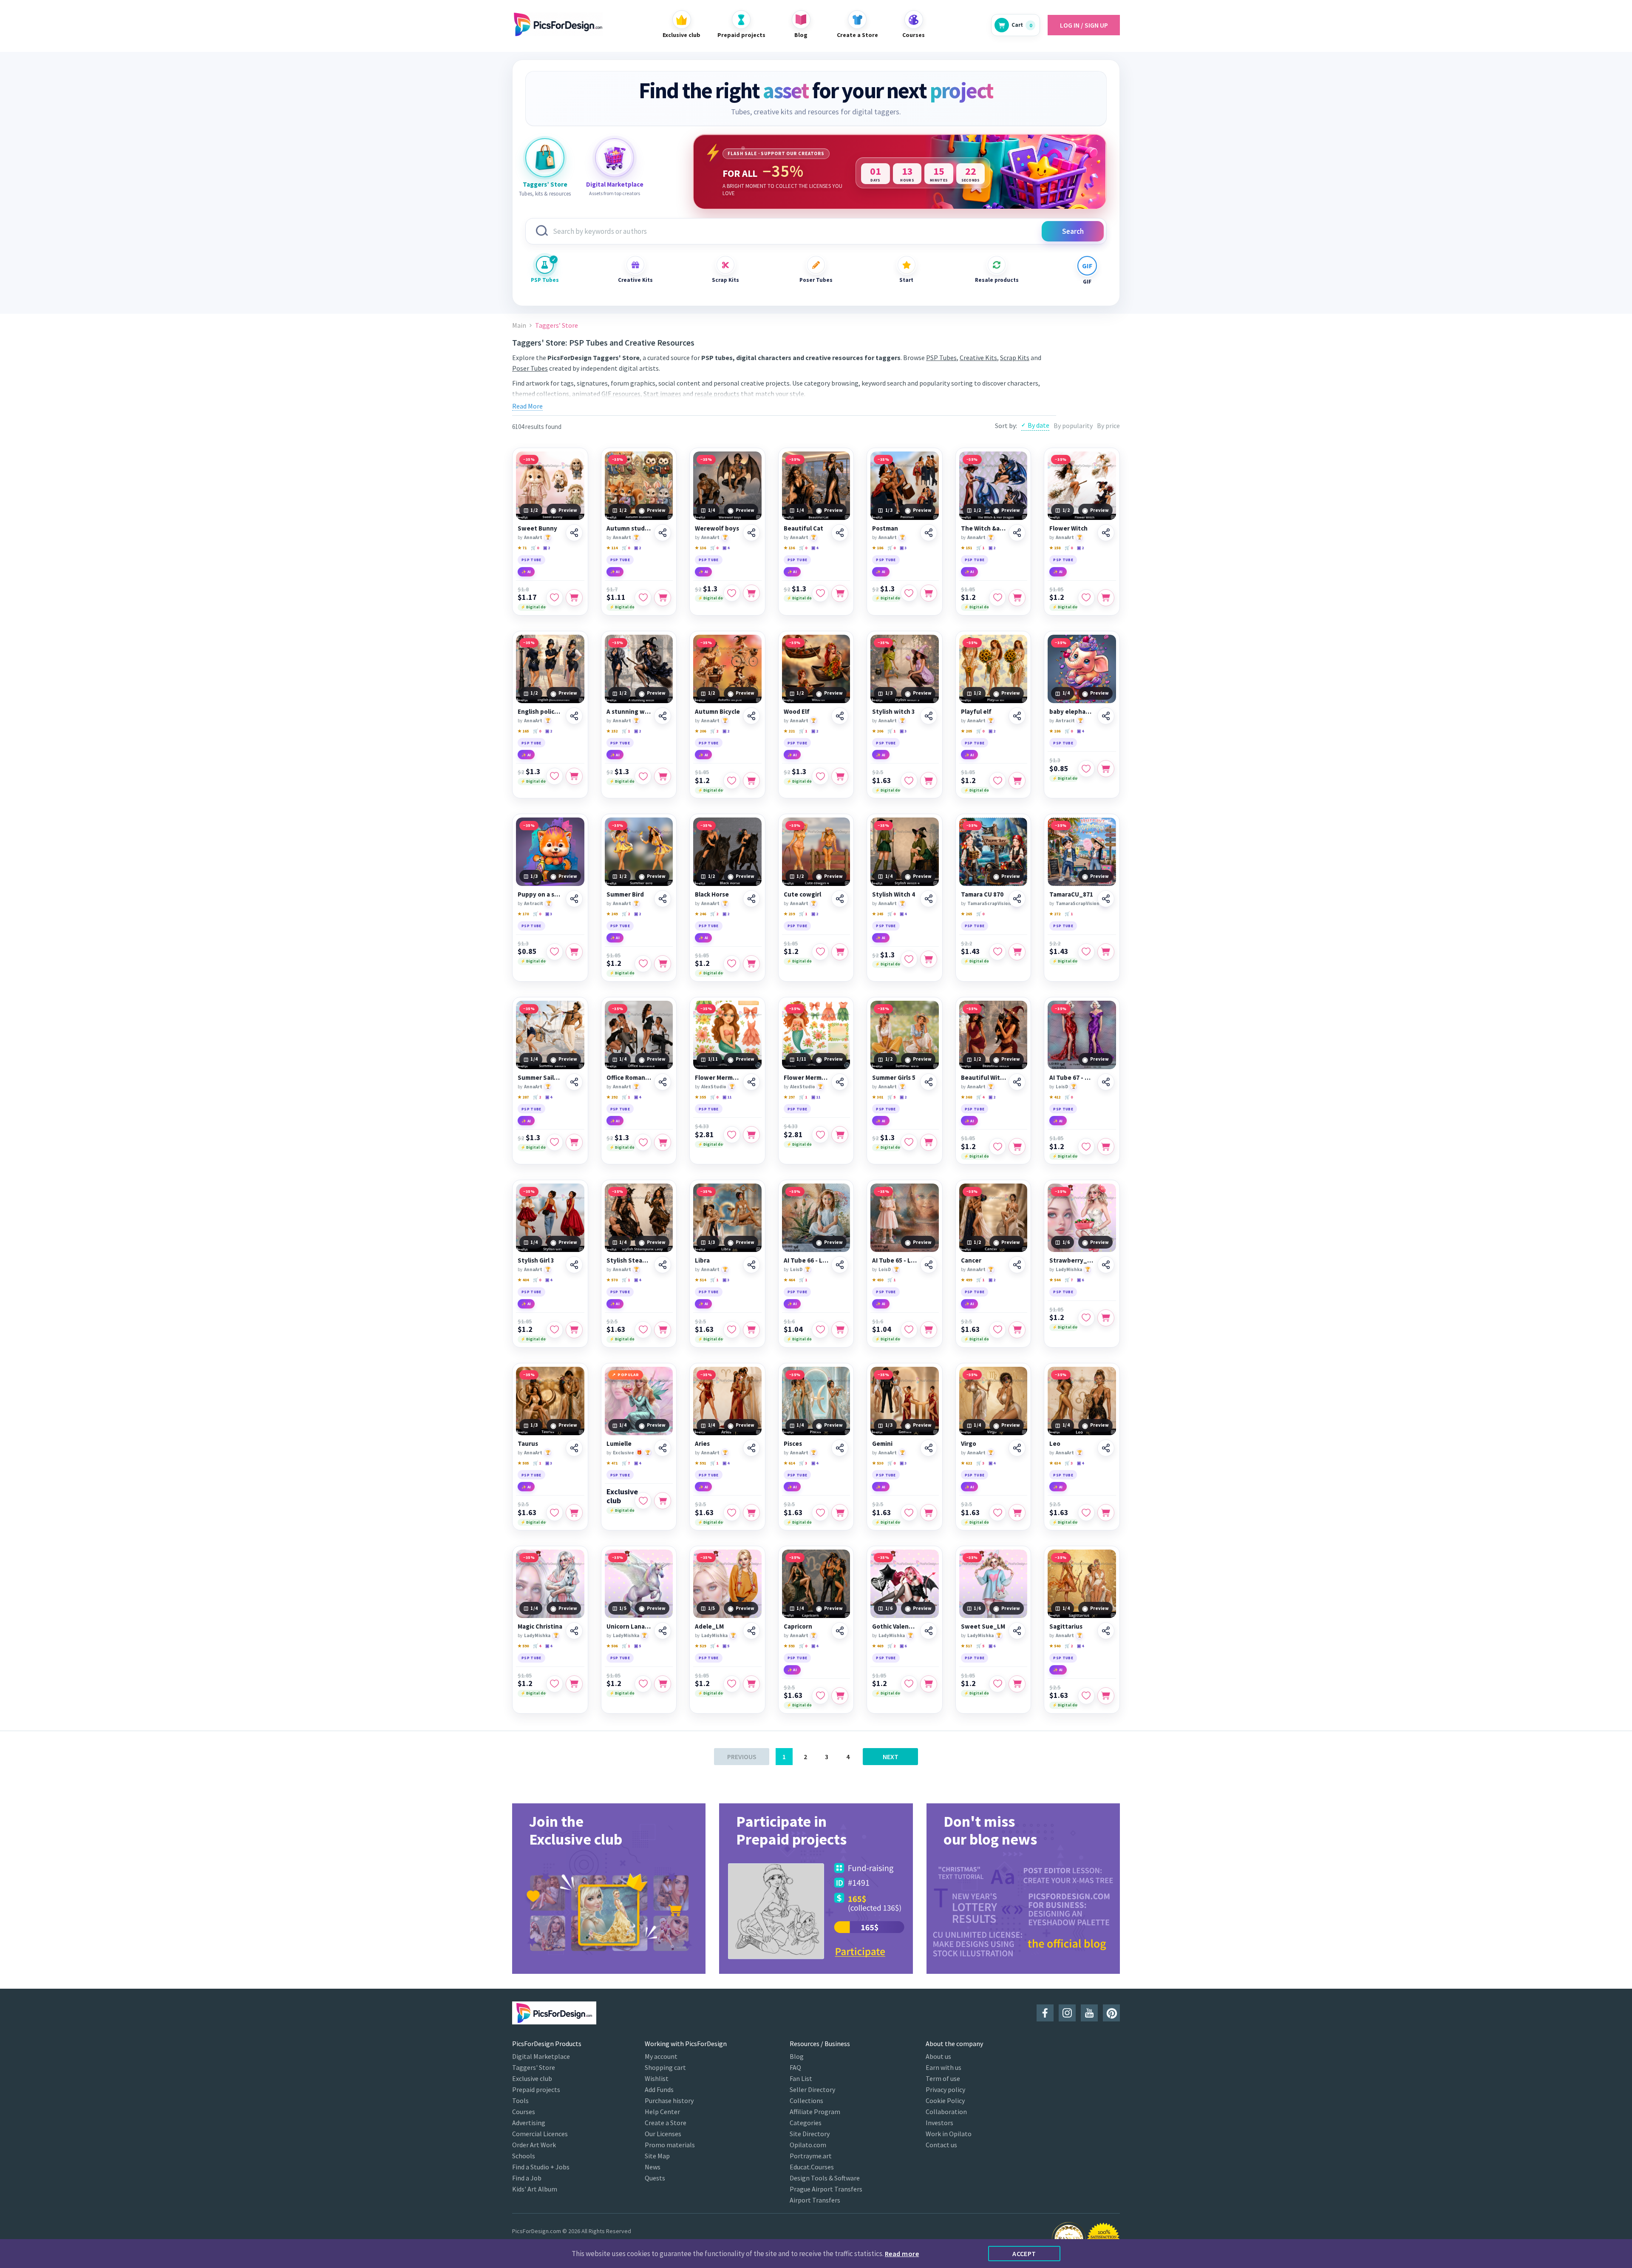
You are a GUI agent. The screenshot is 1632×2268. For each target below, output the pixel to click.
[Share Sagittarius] (1106, 1631)
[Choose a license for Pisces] (840, 1513)
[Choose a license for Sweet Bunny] (574, 598)
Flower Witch (1068, 528)
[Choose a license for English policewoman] (574, 776)
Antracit (1065, 721)
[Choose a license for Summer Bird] (663, 964)
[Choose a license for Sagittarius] (1106, 1696)
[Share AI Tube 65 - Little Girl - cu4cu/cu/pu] (929, 1265)
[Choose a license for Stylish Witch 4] (929, 959)
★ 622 (966, 1463)
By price (1108, 426)
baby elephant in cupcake (1072, 712)
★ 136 (700, 548)
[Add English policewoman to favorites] (555, 776)
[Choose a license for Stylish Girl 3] (574, 1330)
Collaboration (946, 2112)
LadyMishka (1069, 1269)
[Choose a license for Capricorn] (840, 1696)
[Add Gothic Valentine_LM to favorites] (909, 1684)
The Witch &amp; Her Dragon (984, 528)
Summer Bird (625, 894)
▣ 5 (637, 1646)
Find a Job (527, 2178)
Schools (524, 2156)
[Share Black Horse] (751, 899)
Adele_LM (709, 1626)
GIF (1087, 282)
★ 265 (966, 914)
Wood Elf (797, 712)
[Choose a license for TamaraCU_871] (1106, 952)
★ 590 (523, 1646)
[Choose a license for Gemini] (929, 1513)
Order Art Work (534, 2145)
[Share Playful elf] (1017, 716)
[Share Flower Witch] (1106, 533)
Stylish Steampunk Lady (629, 1260)
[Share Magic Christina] (574, 1631)
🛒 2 (714, 731)
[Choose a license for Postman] (929, 593)
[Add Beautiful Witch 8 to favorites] (997, 1147)
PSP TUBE (531, 560)
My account (661, 2056)
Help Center (662, 2112)
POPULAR (628, 1375)
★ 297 (789, 1097)
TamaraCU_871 (1071, 894)
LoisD (1062, 1087)
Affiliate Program (815, 2112)
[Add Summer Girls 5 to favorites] (909, 1142)
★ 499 (966, 1280)
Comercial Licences (540, 2134)
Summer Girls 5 (894, 1078)
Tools (520, 2101)
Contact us (941, 2145)
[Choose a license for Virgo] (1017, 1513)
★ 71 (522, 548)
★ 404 (523, 1280)
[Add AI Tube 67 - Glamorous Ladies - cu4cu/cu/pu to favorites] (1086, 1147)
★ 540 (1055, 1646)
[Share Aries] (751, 1448)
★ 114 (612, 548)
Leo (1055, 1444)
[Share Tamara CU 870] (1017, 899)
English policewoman (540, 712)
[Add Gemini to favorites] (909, 1513)
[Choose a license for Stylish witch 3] (929, 781)
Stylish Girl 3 (536, 1260)
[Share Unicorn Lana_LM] (663, 1631)
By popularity (1073, 426)
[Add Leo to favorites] (1086, 1513)
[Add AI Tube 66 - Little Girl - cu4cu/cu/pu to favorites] (820, 1330)
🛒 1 (980, 548)
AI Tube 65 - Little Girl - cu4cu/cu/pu (895, 1260)
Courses (524, 2112)
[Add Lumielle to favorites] (643, 1501)
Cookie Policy (945, 2101)
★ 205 (966, 731)
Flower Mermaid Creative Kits (718, 1078)
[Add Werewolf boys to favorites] (732, 593)
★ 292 (612, 1097)
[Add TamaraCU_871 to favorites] (1086, 952)
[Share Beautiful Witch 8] (1017, 1082)
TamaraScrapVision (989, 903)
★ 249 (612, 914)
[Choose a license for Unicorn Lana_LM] (663, 1684)
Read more (902, 2254)
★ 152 (612, 731)
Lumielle (619, 1444)
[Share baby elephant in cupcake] (1106, 716)
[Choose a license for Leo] (1106, 1513)
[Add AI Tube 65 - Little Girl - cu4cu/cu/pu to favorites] (909, 1330)
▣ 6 (1080, 1280)
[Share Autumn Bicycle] (751, 716)
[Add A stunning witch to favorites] (643, 776)
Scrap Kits (725, 280)
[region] (900, 172)
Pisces (793, 1444)
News (653, 2167)
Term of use (943, 2078)
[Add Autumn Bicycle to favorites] (732, 781)
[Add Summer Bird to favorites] (643, 964)
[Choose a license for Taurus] (574, 1513)
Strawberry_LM (1072, 1260)
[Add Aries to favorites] (732, 1513)
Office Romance (629, 1078)
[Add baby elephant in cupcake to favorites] (1086, 769)
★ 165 (523, 731)
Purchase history (669, 2101)
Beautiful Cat (803, 528)
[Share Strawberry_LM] (1106, 1265)
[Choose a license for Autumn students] (663, 598)
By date (1038, 425)
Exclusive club (622, 1496)
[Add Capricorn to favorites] (820, 1696)
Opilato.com (808, 2145)
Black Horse (712, 894)
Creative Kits (635, 280)
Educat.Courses (812, 2167)
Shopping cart (665, 2067)
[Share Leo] (1106, 1448)
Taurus (528, 1444)
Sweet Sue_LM (983, 1626)
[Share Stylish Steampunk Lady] (663, 1265)
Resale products (997, 280)
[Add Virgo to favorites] (997, 1513)
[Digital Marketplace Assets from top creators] (615, 158)
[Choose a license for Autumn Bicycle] (751, 781)
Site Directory (810, 2134)
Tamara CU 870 (982, 894)
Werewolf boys (717, 528)
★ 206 (700, 731)
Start (906, 280)
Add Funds (659, 2089)
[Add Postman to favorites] (909, 593)
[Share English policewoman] (574, 716)
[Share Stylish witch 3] (929, 716)
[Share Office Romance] (663, 1082)
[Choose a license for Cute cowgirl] (840, 952)
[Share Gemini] (929, 1448)
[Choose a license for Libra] (751, 1330)
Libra (702, 1260)
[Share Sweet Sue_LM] (1017, 1631)
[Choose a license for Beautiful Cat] (840, 593)
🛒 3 (803, 1463)
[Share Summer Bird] (663, 899)
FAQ (795, 2067)
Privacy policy (945, 2089)
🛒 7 (1069, 1280)
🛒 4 (980, 1097)
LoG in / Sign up (1084, 25)
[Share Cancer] (1017, 1265)
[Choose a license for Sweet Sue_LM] (1017, 1684)
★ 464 (789, 1280)
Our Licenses (663, 2134)
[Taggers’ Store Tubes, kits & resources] (545, 158)
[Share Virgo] (1017, 1448)
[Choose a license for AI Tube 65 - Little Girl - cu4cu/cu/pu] (929, 1330)
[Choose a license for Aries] (751, 1513)
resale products (717, 394)
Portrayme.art (811, 2156)
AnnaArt (533, 537)
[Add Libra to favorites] (732, 1330)
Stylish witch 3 (894, 712)
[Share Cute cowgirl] (840, 899)
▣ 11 (727, 1097)
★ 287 (523, 1097)
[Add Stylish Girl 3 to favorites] (555, 1330)
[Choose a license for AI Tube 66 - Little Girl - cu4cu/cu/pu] (840, 1330)
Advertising (529, 2123)
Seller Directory (812, 2089)
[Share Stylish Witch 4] (929, 899)
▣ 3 (903, 548)
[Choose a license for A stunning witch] (663, 776)
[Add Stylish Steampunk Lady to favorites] (643, 1330)
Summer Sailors (540, 1078)
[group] (609, 1889)
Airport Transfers (815, 2200)
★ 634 (1055, 1463)
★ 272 (1055, 914)
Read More (527, 406)
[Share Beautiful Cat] (840, 533)
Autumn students (629, 528)
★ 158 (1055, 548)
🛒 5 (891, 1097)
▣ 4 (726, 548)
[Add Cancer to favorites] (997, 1330)
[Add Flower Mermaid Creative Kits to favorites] (732, 1135)
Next (891, 1757)
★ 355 (700, 1097)
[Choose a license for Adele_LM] (751, 1684)
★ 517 (966, 1646)
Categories (806, 2123)
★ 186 (878, 548)
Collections (806, 2101)
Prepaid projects (536, 2089)
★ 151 (966, 548)
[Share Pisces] (840, 1448)
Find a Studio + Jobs (541, 2167)
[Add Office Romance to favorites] (643, 1142)
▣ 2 (547, 548)
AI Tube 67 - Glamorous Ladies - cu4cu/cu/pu (1072, 1078)
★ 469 (878, 1646)
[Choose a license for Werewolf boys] (751, 593)
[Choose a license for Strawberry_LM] (1106, 1318)
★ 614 (789, 1463)
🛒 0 (535, 548)
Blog (797, 2056)
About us (938, 2056)
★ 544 (1055, 1280)
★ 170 (523, 914)
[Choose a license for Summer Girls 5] (929, 1142)
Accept (1024, 2254)
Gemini (882, 1444)
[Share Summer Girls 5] (929, 1082)
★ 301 (878, 1097)
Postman (885, 528)
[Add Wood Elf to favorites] (820, 776)
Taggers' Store (534, 2067)
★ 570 (612, 1280)
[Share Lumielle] (663, 1448)
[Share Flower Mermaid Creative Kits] (751, 1082)
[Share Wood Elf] (840, 716)
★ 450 (878, 1280)
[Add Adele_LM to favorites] (732, 1684)
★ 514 (700, 1280)
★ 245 (878, 914)
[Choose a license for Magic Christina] (574, 1684)
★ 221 (789, 731)
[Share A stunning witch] (663, 716)
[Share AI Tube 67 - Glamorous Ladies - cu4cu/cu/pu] (1106, 1082)
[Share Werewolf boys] (751, 533)
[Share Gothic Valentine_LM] (929, 1631)
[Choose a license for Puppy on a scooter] (574, 952)
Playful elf (976, 712)
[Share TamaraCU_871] (1106, 899)
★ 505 (523, 1463)
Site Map (657, 2156)
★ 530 (878, 1463)
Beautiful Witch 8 (984, 1078)
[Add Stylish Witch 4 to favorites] (909, 959)
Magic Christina (540, 1626)
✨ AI (526, 572)
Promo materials (670, 2145)
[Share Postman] (929, 533)
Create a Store (666, 2123)
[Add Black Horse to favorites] (732, 964)
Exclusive (623, 1453)
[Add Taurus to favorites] (555, 1513)
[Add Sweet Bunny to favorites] (555, 598)
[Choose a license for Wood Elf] (840, 776)
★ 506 (612, 1646)
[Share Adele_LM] (751, 1631)
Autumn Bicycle (717, 712)
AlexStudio (714, 1087)
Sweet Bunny (537, 528)
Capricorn (798, 1626)
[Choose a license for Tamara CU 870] (1017, 952)
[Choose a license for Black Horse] (751, 964)
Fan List (801, 2078)
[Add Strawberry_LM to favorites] (1086, 1318)
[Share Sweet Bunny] (574, 533)
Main (519, 325)
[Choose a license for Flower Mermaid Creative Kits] (751, 1135)
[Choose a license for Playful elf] (1017, 781)
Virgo (969, 1444)
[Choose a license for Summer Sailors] (574, 1142)
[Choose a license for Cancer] (1017, 1330)
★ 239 (789, 914)
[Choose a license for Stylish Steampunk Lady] (663, 1330)
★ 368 (966, 1097)
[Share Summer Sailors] (574, 1082)
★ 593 (789, 1646)
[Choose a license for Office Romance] (663, 1142)
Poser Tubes (816, 280)
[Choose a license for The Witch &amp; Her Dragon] (1017, 598)
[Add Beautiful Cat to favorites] (820, 593)
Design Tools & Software (825, 2178)
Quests (655, 2178)
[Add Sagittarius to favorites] (1086, 1696)
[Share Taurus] (574, 1448)
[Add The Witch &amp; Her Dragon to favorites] (997, 598)
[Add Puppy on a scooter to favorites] (555, 952)
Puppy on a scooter (540, 894)
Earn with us (943, 2067)
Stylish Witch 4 (894, 894)
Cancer (971, 1260)
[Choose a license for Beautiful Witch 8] (1017, 1147)
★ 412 (1055, 1097)
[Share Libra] (751, 1265)
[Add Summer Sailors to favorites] (555, 1142)
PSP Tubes (545, 280)
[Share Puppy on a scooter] (574, 899)
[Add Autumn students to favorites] (643, 598)
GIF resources (621, 394)
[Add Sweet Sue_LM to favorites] (997, 1684)
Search (1073, 231)
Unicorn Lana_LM (629, 1626)
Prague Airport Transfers (826, 2189)
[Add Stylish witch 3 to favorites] (909, 781)
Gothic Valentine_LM (895, 1626)
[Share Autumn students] (663, 533)
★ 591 (700, 1463)
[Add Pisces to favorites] (820, 1513)
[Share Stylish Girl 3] (574, 1265)
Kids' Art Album (535, 2189)
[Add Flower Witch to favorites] (1086, 598)
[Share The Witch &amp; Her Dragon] (1017, 533)
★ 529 (700, 1646)
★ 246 (700, 914)
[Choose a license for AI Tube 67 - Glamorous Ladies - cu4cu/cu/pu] (1106, 1147)
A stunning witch (629, 712)
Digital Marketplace (541, 2056)
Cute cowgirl (802, 894)
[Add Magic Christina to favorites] (555, 1684)
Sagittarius (1066, 1626)
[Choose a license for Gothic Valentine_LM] (929, 1684)
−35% (529, 459)
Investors (939, 2123)
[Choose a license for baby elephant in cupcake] (1106, 769)
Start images (662, 394)
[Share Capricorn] (840, 1631)
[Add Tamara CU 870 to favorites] (997, 952)
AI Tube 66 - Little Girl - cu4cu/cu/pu (806, 1260)
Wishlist (657, 2078)
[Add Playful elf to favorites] (997, 781)
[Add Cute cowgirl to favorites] (820, 952)
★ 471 (612, 1463)
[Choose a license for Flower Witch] (1106, 598)
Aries (702, 1444)
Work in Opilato (949, 2134)
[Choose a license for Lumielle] (663, 1501)
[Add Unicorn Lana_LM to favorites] (643, 1684)
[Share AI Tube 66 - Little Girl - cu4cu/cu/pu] (840, 1265)
